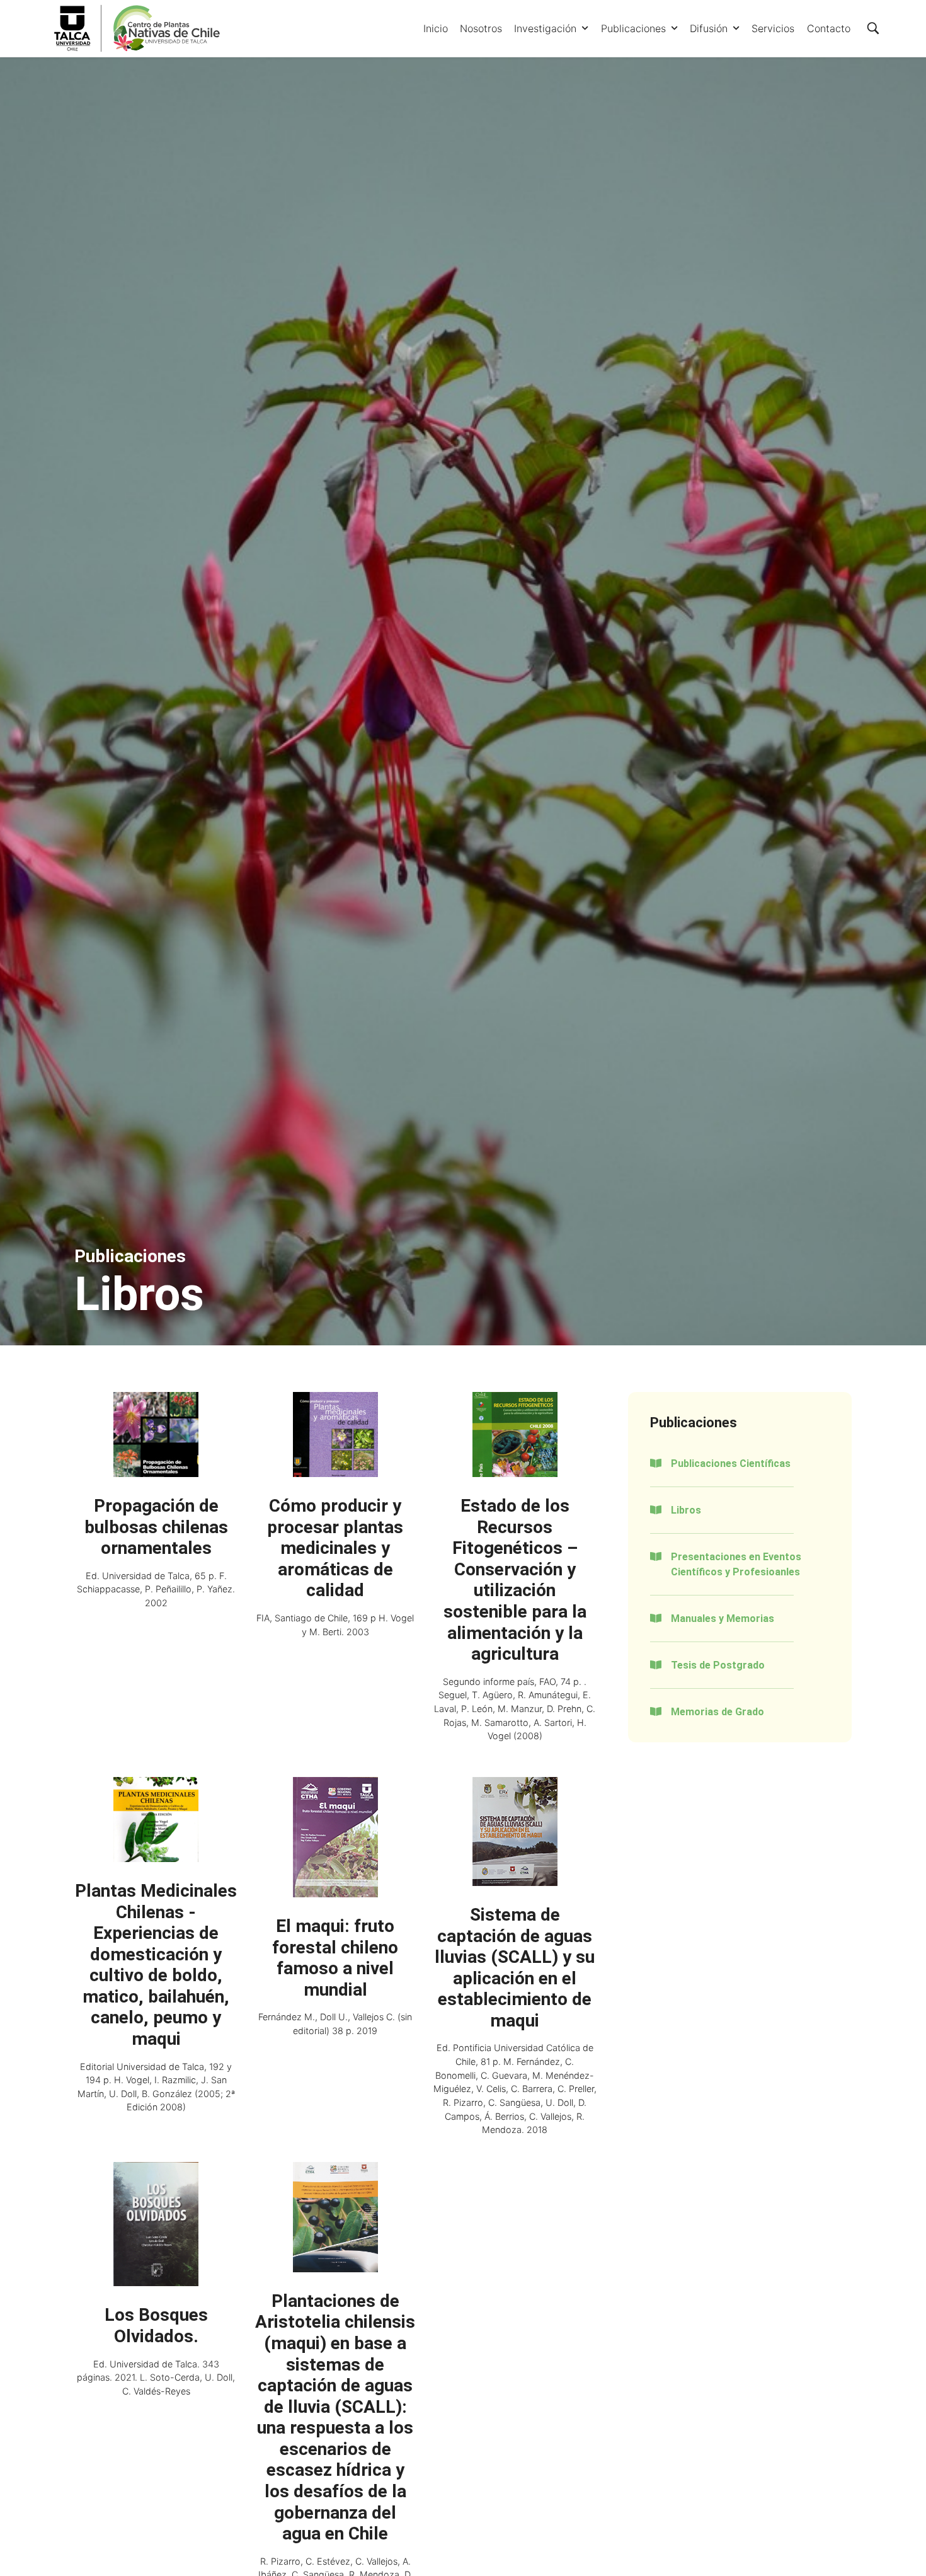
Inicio (436, 28)
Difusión (709, 28)
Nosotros (481, 28)
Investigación (545, 28)
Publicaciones (633, 28)
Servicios (773, 28)
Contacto (829, 28)
